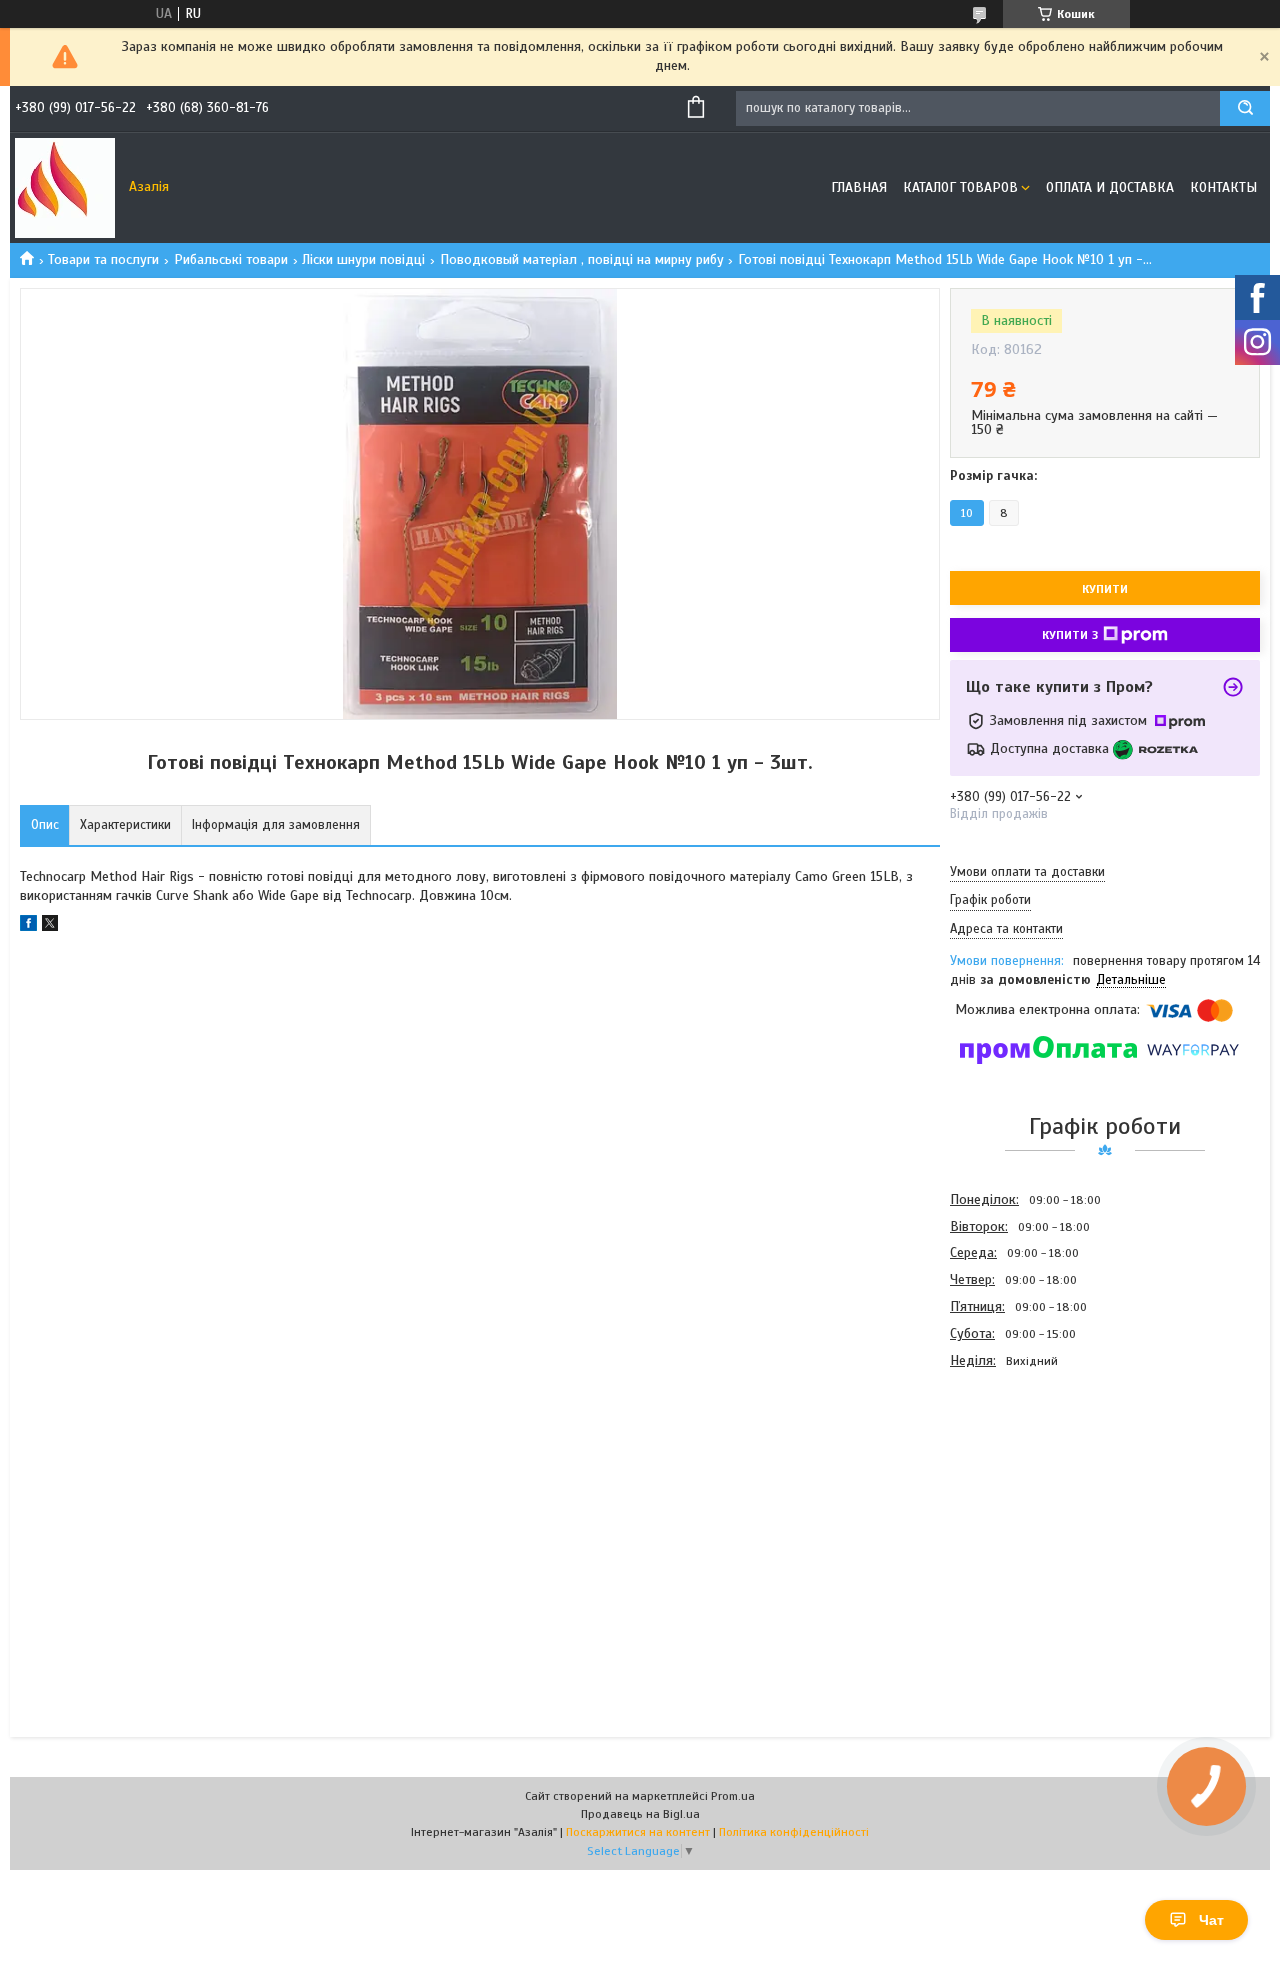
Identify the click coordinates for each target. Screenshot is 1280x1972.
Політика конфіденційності (794, 1832)
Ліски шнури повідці (363, 259)
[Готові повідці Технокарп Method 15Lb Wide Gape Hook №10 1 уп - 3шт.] (1021, 1482)
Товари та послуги (103, 259)
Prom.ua (733, 1796)
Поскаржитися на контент (638, 1832)
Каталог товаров (960, 187)
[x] (50, 926)
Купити (1105, 589)
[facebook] (28, 926)
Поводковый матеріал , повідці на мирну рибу (582, 259)
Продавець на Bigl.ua (640, 1814)
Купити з (1070, 635)
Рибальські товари (231, 259)
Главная (859, 187)
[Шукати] (1245, 108)
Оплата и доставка (1110, 187)
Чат (1211, 1920)
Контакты (1223, 187)
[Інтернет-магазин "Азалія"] (65, 188)
